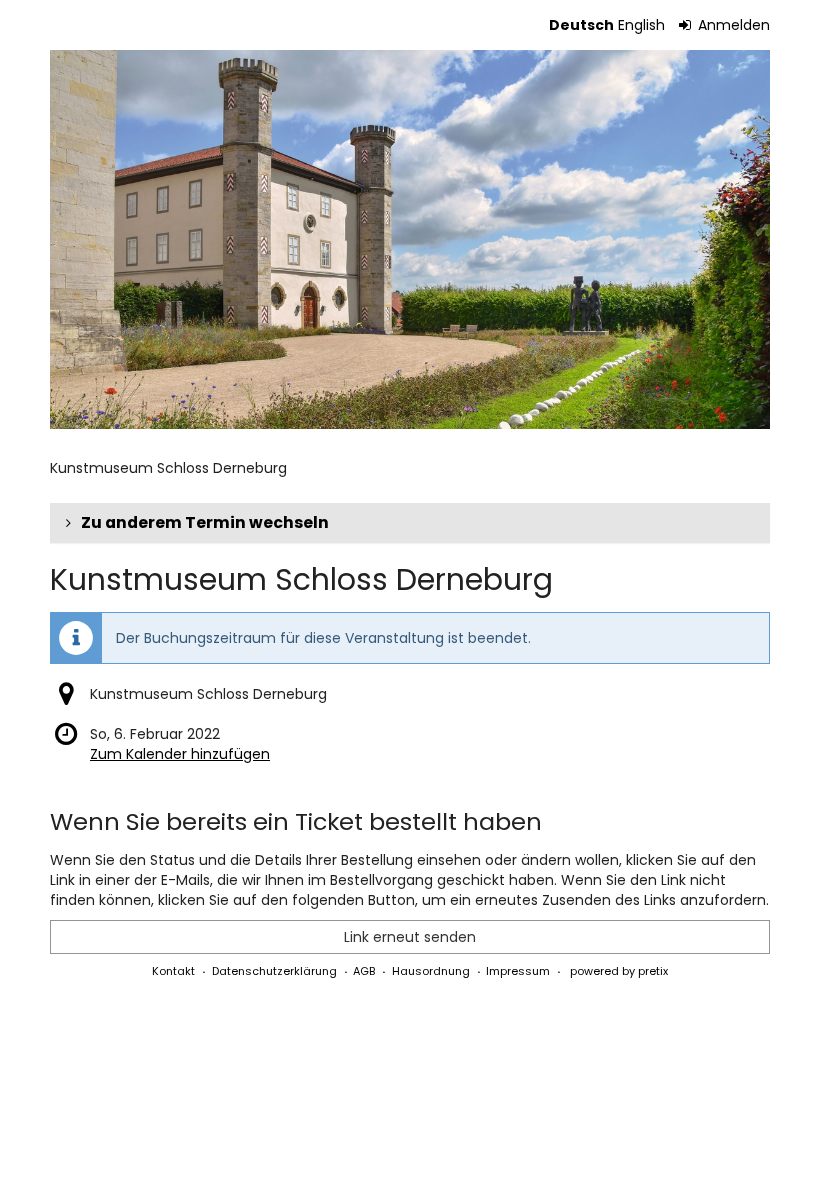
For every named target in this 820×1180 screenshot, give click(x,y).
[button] (410, 523)
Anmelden (732, 25)
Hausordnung (431, 971)
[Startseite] (410, 239)
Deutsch (581, 25)
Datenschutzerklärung (274, 971)
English (641, 25)
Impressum (518, 971)
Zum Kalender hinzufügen (180, 754)
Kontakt (173, 971)
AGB (364, 971)
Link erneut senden (410, 937)
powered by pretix (619, 971)
